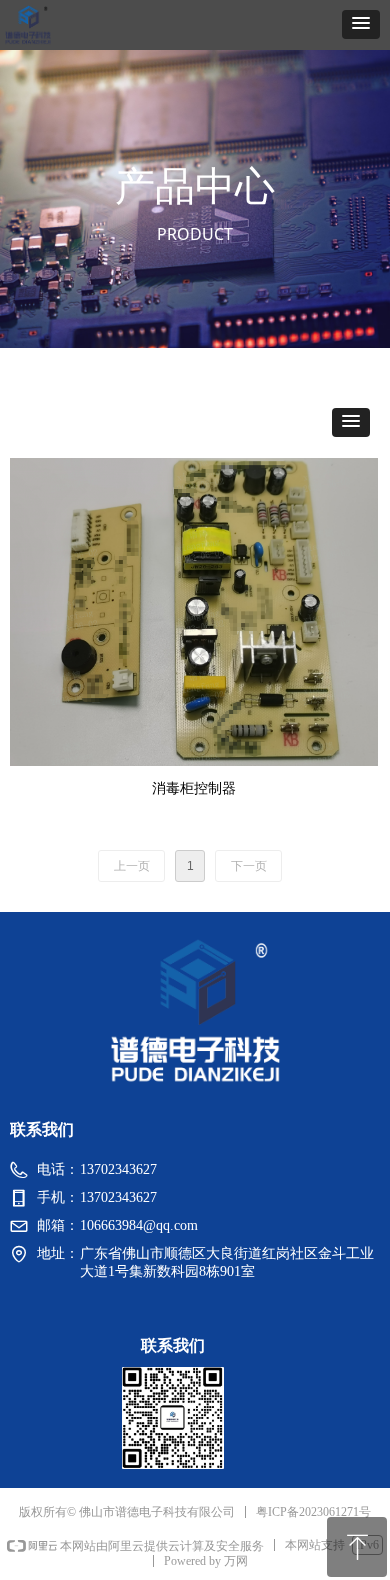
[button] (361, 24)
